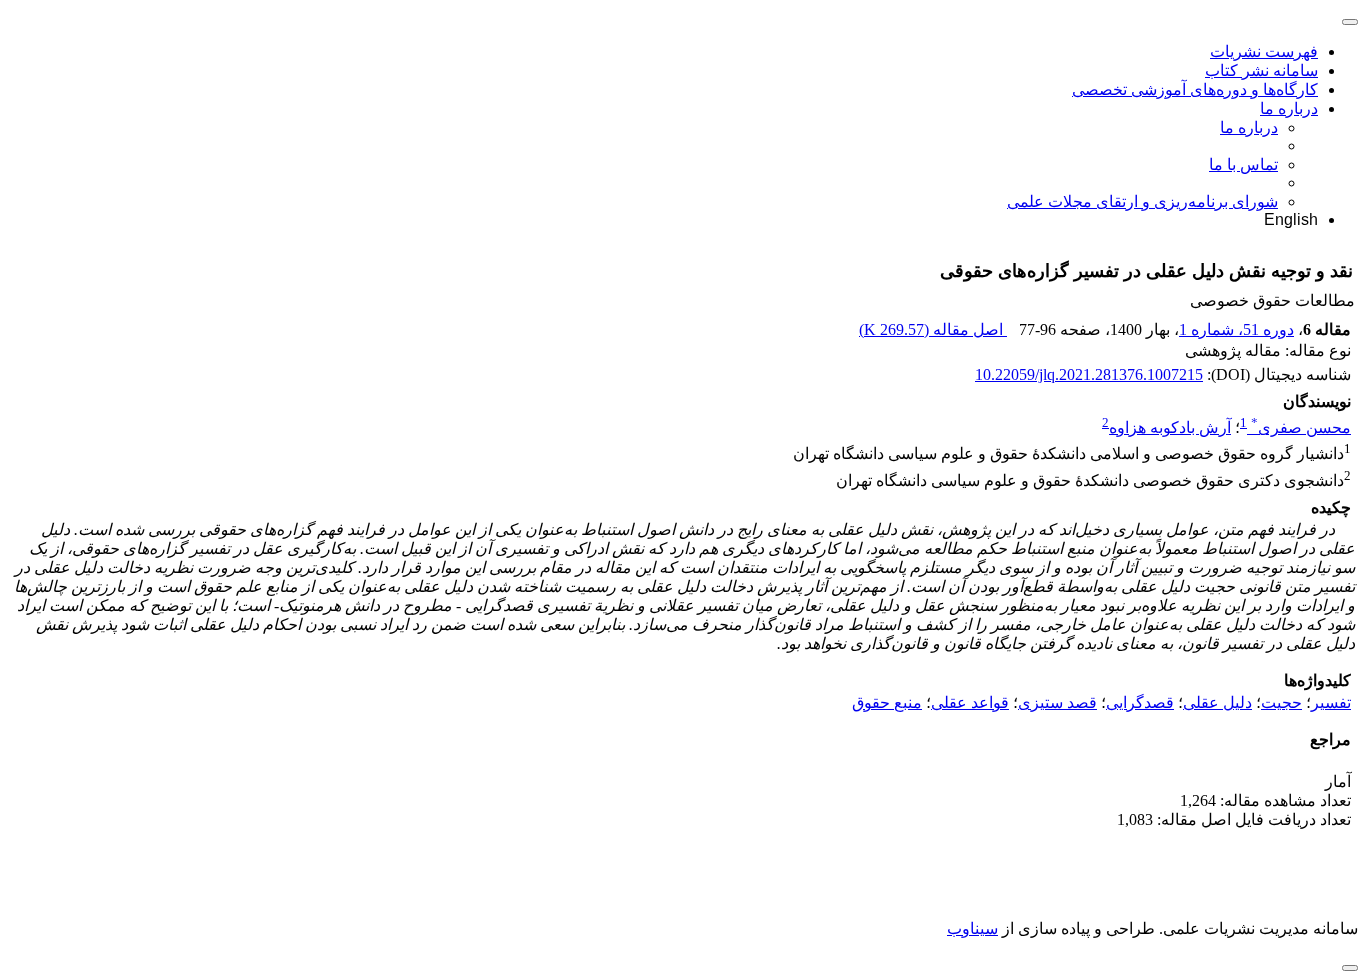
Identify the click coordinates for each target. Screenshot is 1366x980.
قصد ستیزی (1057, 702)
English (1291, 219)
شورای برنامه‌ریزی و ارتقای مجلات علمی (1142, 201)
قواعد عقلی (970, 702)
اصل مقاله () (933, 329)
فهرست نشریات (1264, 51)
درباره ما (1289, 108)
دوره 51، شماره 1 (1236, 329)
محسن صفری (1301, 427)
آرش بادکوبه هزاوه (1170, 427)
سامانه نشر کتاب (1261, 70)
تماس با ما (1243, 164)
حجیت (1281, 702)
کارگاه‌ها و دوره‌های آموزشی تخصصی (1195, 89)
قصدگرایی (1140, 702)
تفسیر (1331, 702)
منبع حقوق (887, 702)
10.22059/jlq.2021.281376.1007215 (1089, 374)
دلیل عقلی (1217, 702)
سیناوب (972, 928)
